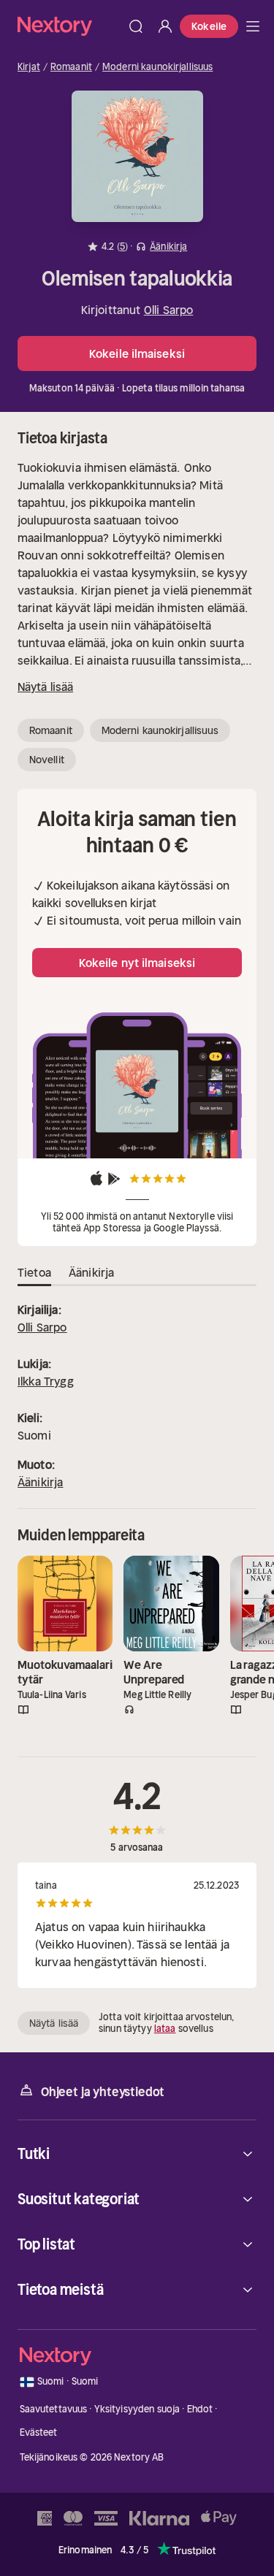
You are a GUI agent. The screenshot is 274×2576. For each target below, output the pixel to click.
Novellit (47, 760)
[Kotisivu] (69, 26)
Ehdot (200, 2409)
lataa (165, 2029)
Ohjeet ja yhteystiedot (103, 2092)
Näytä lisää (45, 687)
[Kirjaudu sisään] (165, 26)
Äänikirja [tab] (91, 1272)
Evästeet (39, 2432)
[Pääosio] (253, 26)
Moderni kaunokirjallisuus (157, 67)
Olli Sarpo (169, 310)
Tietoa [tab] (34, 1272)
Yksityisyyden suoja (137, 2409)
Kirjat (29, 67)
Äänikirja (40, 1482)
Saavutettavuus (54, 2409)
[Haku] (136, 26)
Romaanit (71, 67)
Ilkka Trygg (46, 1381)
